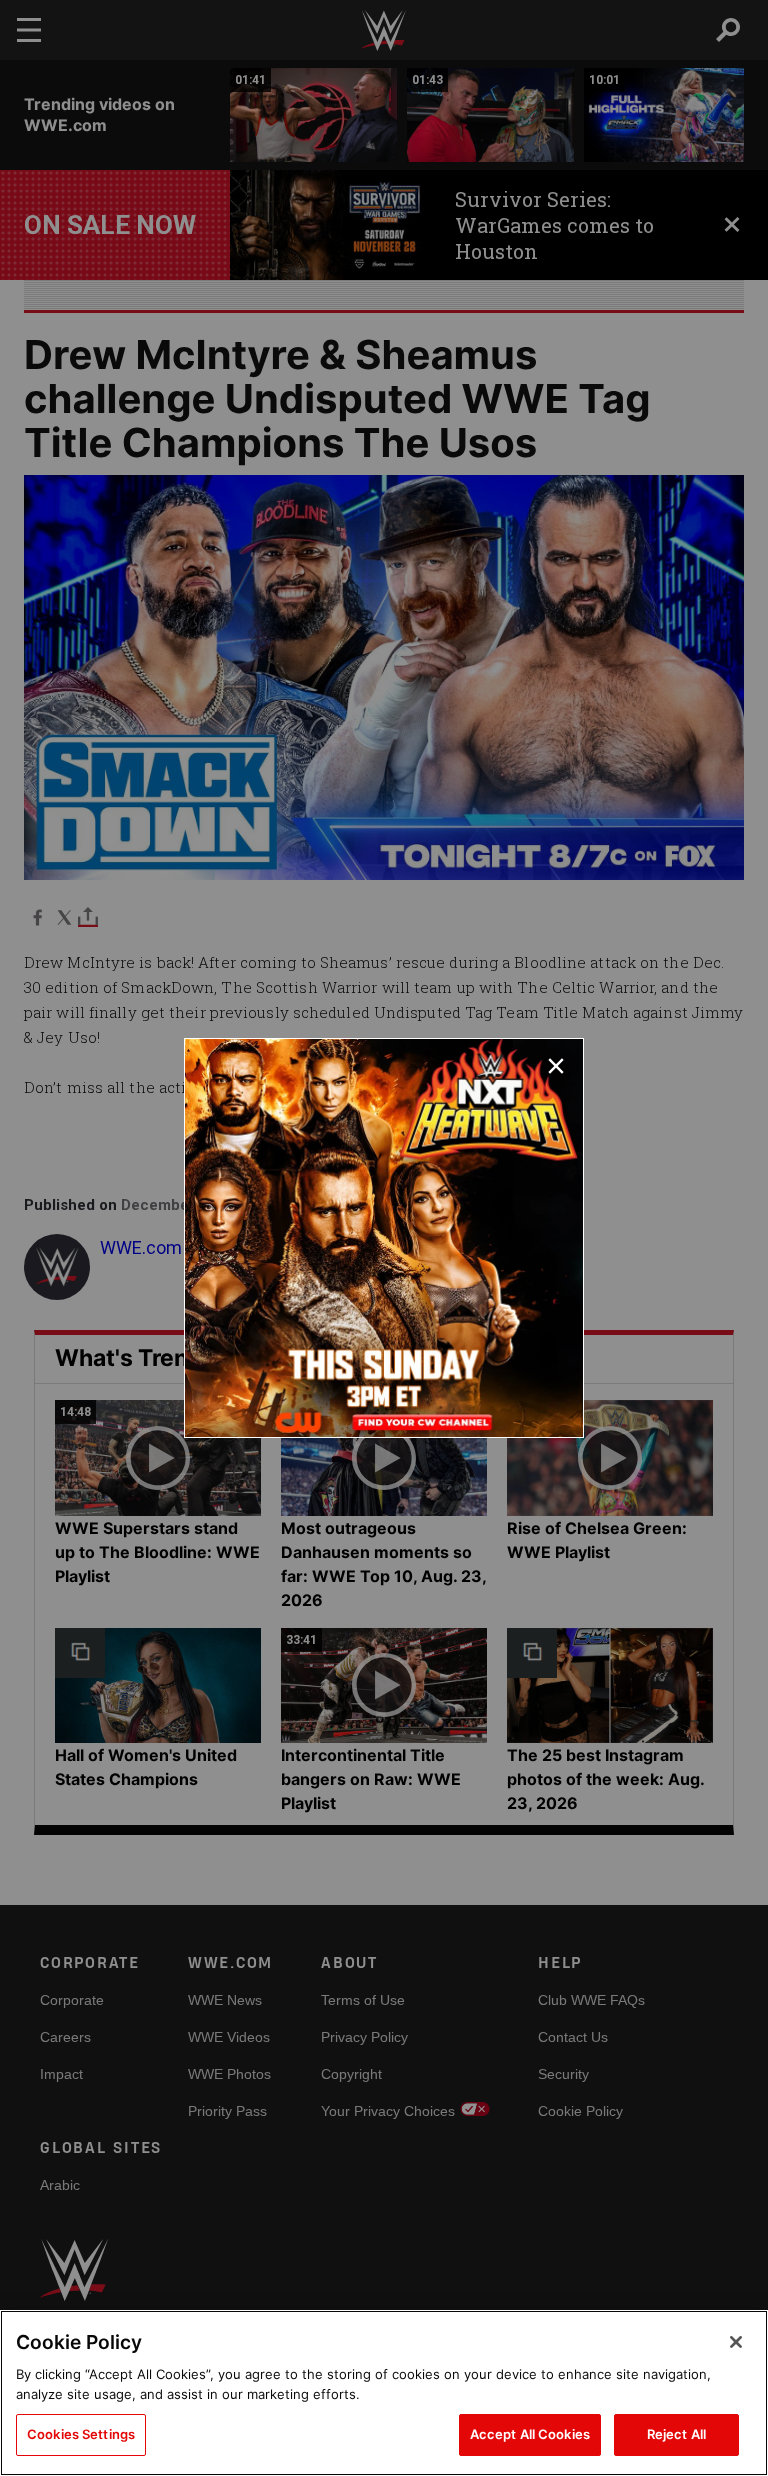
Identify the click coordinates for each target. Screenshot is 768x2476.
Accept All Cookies (530, 2434)
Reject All (676, 2434)
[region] (384, 2393)
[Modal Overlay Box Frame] (384, 1238)
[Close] (736, 2342)
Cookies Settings (81, 2434)
